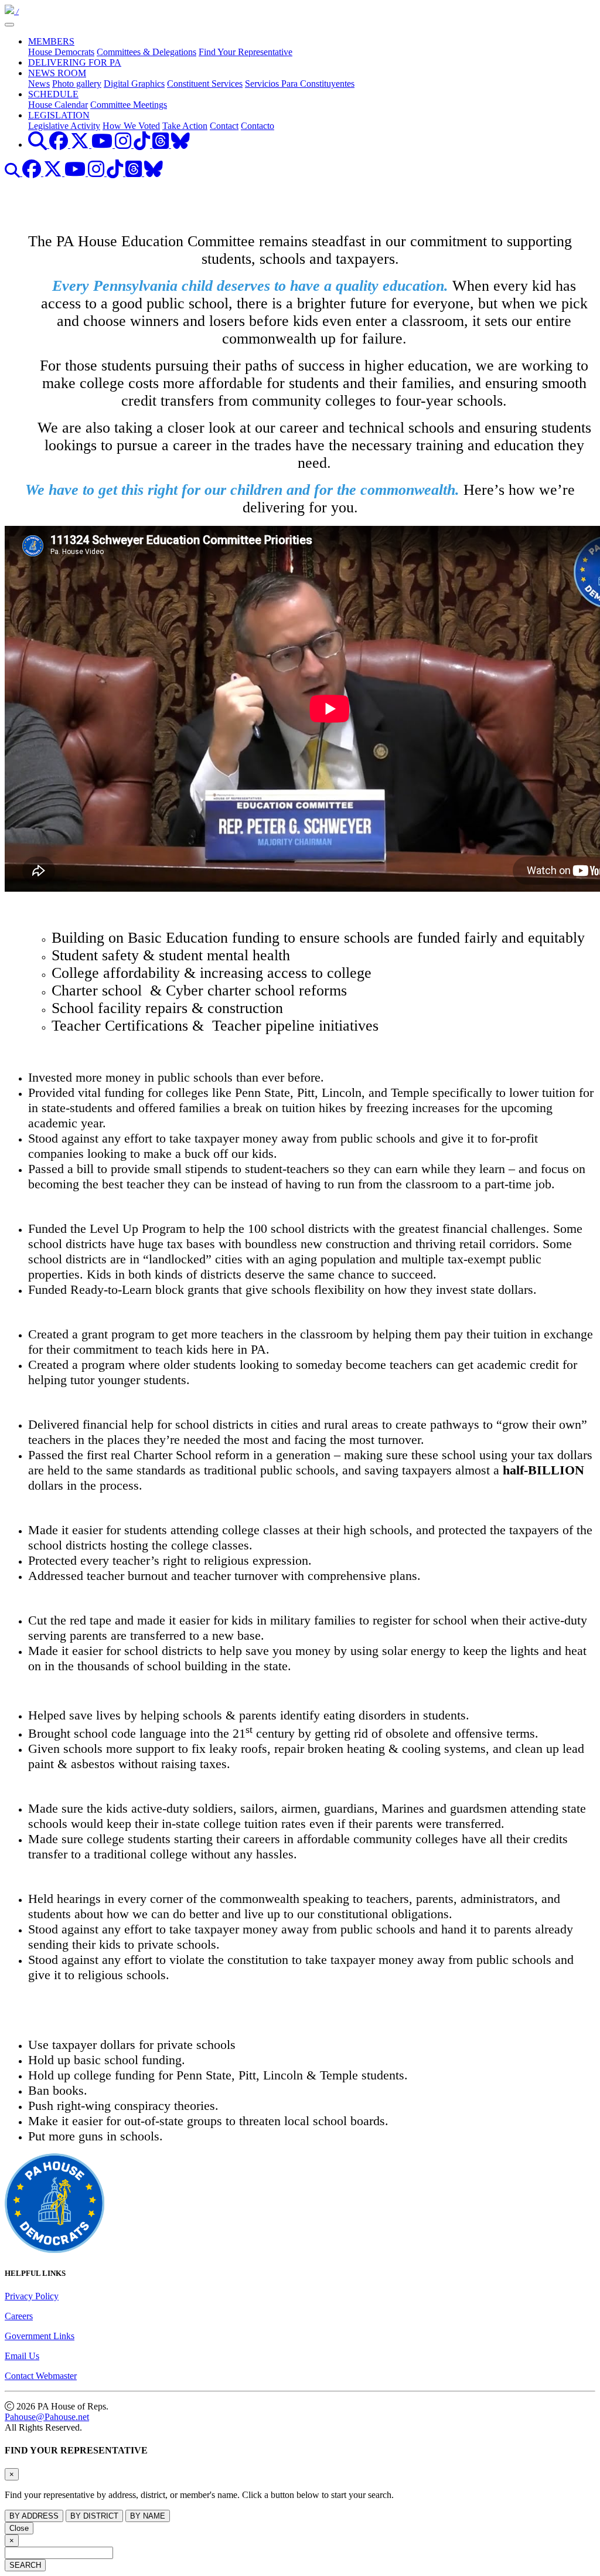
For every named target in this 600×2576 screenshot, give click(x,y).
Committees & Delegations (146, 52)
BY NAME (148, 2516)
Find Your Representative (246, 52)
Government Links (40, 2336)
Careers (19, 2316)
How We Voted (131, 126)
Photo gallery (77, 84)
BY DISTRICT (94, 2516)
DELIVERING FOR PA (75, 62)
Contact (224, 126)
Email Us (22, 2356)
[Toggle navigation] (9, 25)
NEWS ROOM (57, 73)
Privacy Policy (32, 2296)
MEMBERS (51, 41)
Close (19, 2528)
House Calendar (58, 105)
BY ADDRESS (34, 2516)
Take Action (185, 126)
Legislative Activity (64, 126)
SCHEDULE (53, 94)
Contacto (258, 126)
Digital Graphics (134, 84)
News (39, 84)
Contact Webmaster (41, 2376)
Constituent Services (205, 84)
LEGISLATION (59, 115)
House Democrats (61, 52)
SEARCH (25, 2565)
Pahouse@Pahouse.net (47, 2417)
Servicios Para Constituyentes (300, 84)
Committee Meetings (129, 105)
